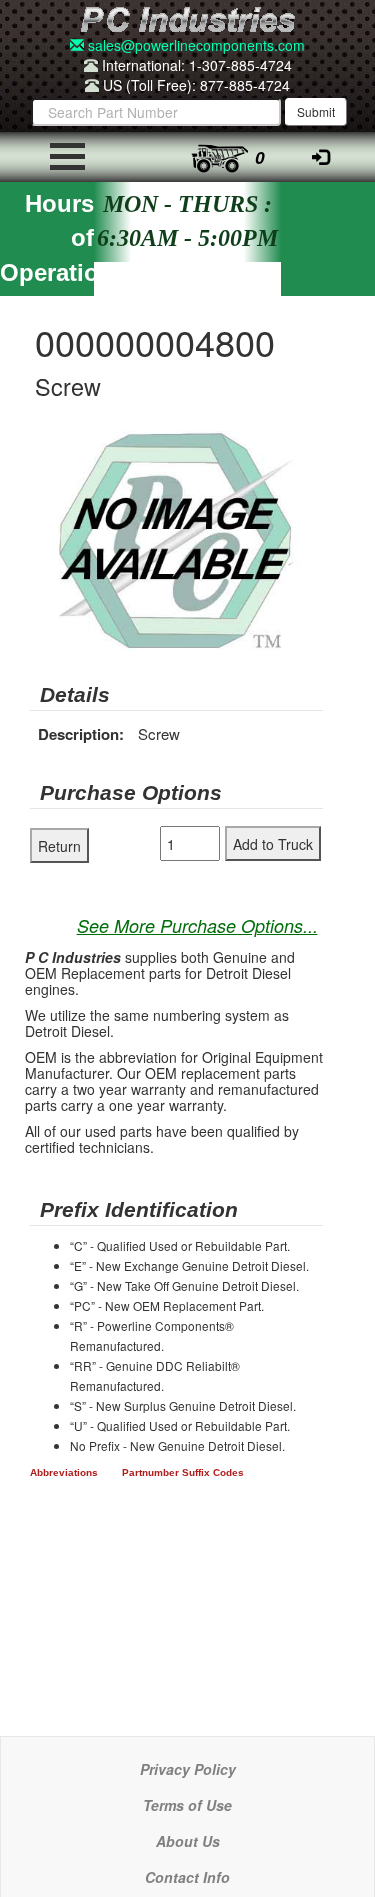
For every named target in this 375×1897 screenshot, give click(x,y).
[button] (305, 449)
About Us (188, 1841)
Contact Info (187, 1877)
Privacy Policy (188, 1769)
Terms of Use (187, 1805)
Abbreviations (64, 1472)
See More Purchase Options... (197, 925)
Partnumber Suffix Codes (183, 1472)
